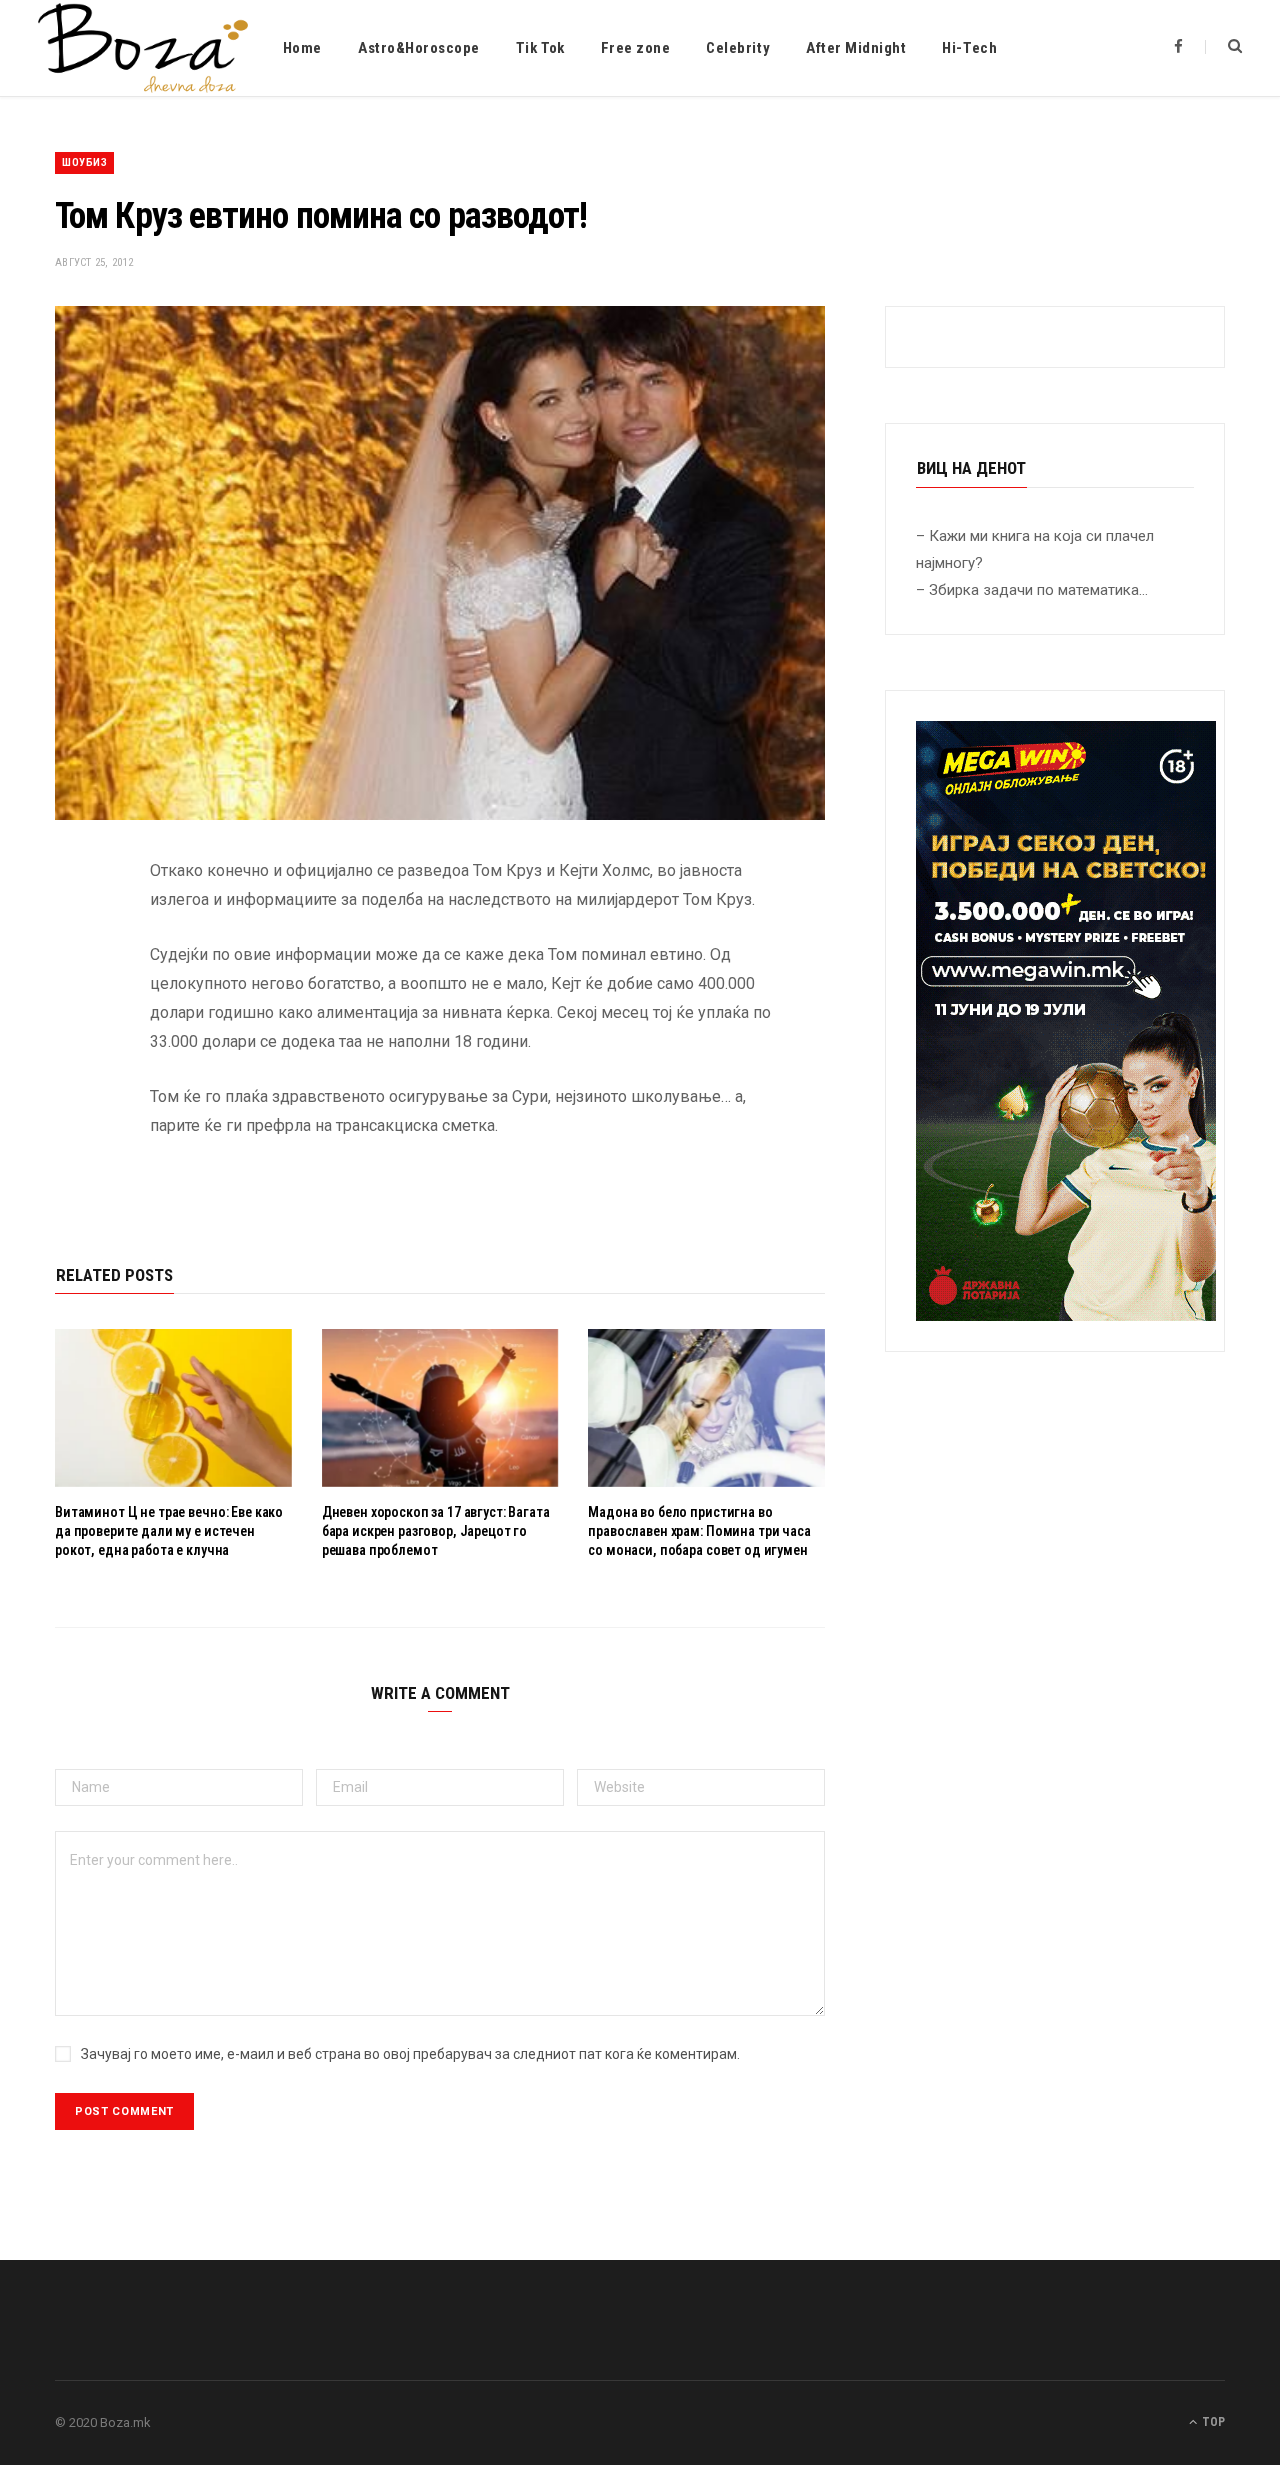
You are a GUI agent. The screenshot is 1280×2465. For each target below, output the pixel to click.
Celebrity (738, 48)
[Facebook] (75, 930)
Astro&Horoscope (419, 48)
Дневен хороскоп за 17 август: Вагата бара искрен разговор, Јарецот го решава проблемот (436, 1531)
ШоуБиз (84, 162)
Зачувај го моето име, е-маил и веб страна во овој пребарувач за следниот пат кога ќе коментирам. (410, 2054)
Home (302, 48)
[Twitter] (75, 981)
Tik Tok (540, 48)
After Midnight (856, 48)
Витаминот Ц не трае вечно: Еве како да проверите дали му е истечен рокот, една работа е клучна (169, 1531)
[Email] (75, 1083)
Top (1212, 2422)
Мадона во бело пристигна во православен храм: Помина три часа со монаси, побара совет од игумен (699, 1531)
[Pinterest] (75, 1032)
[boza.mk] (143, 48)
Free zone (636, 48)
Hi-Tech (969, 48)
